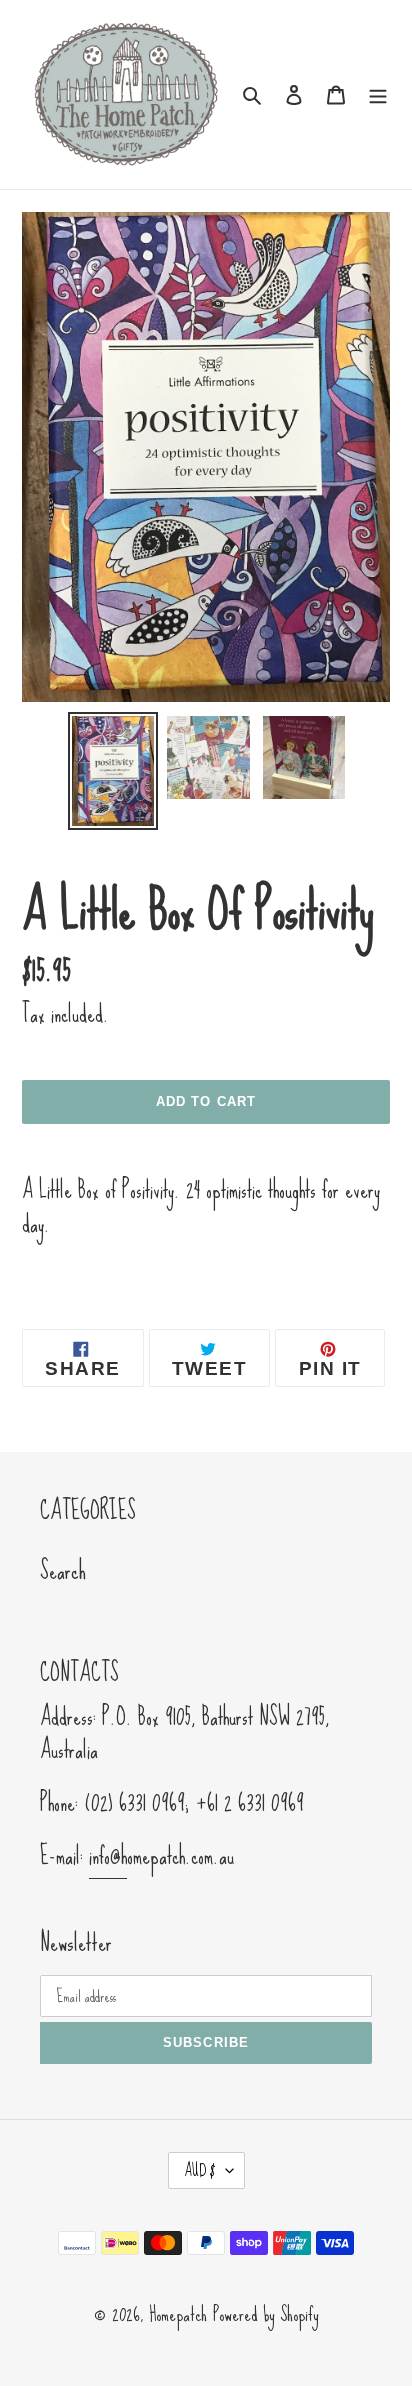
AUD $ (200, 2170)
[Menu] (378, 92)
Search (63, 1570)
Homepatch (178, 2314)
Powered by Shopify (266, 2314)
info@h (108, 1856)
